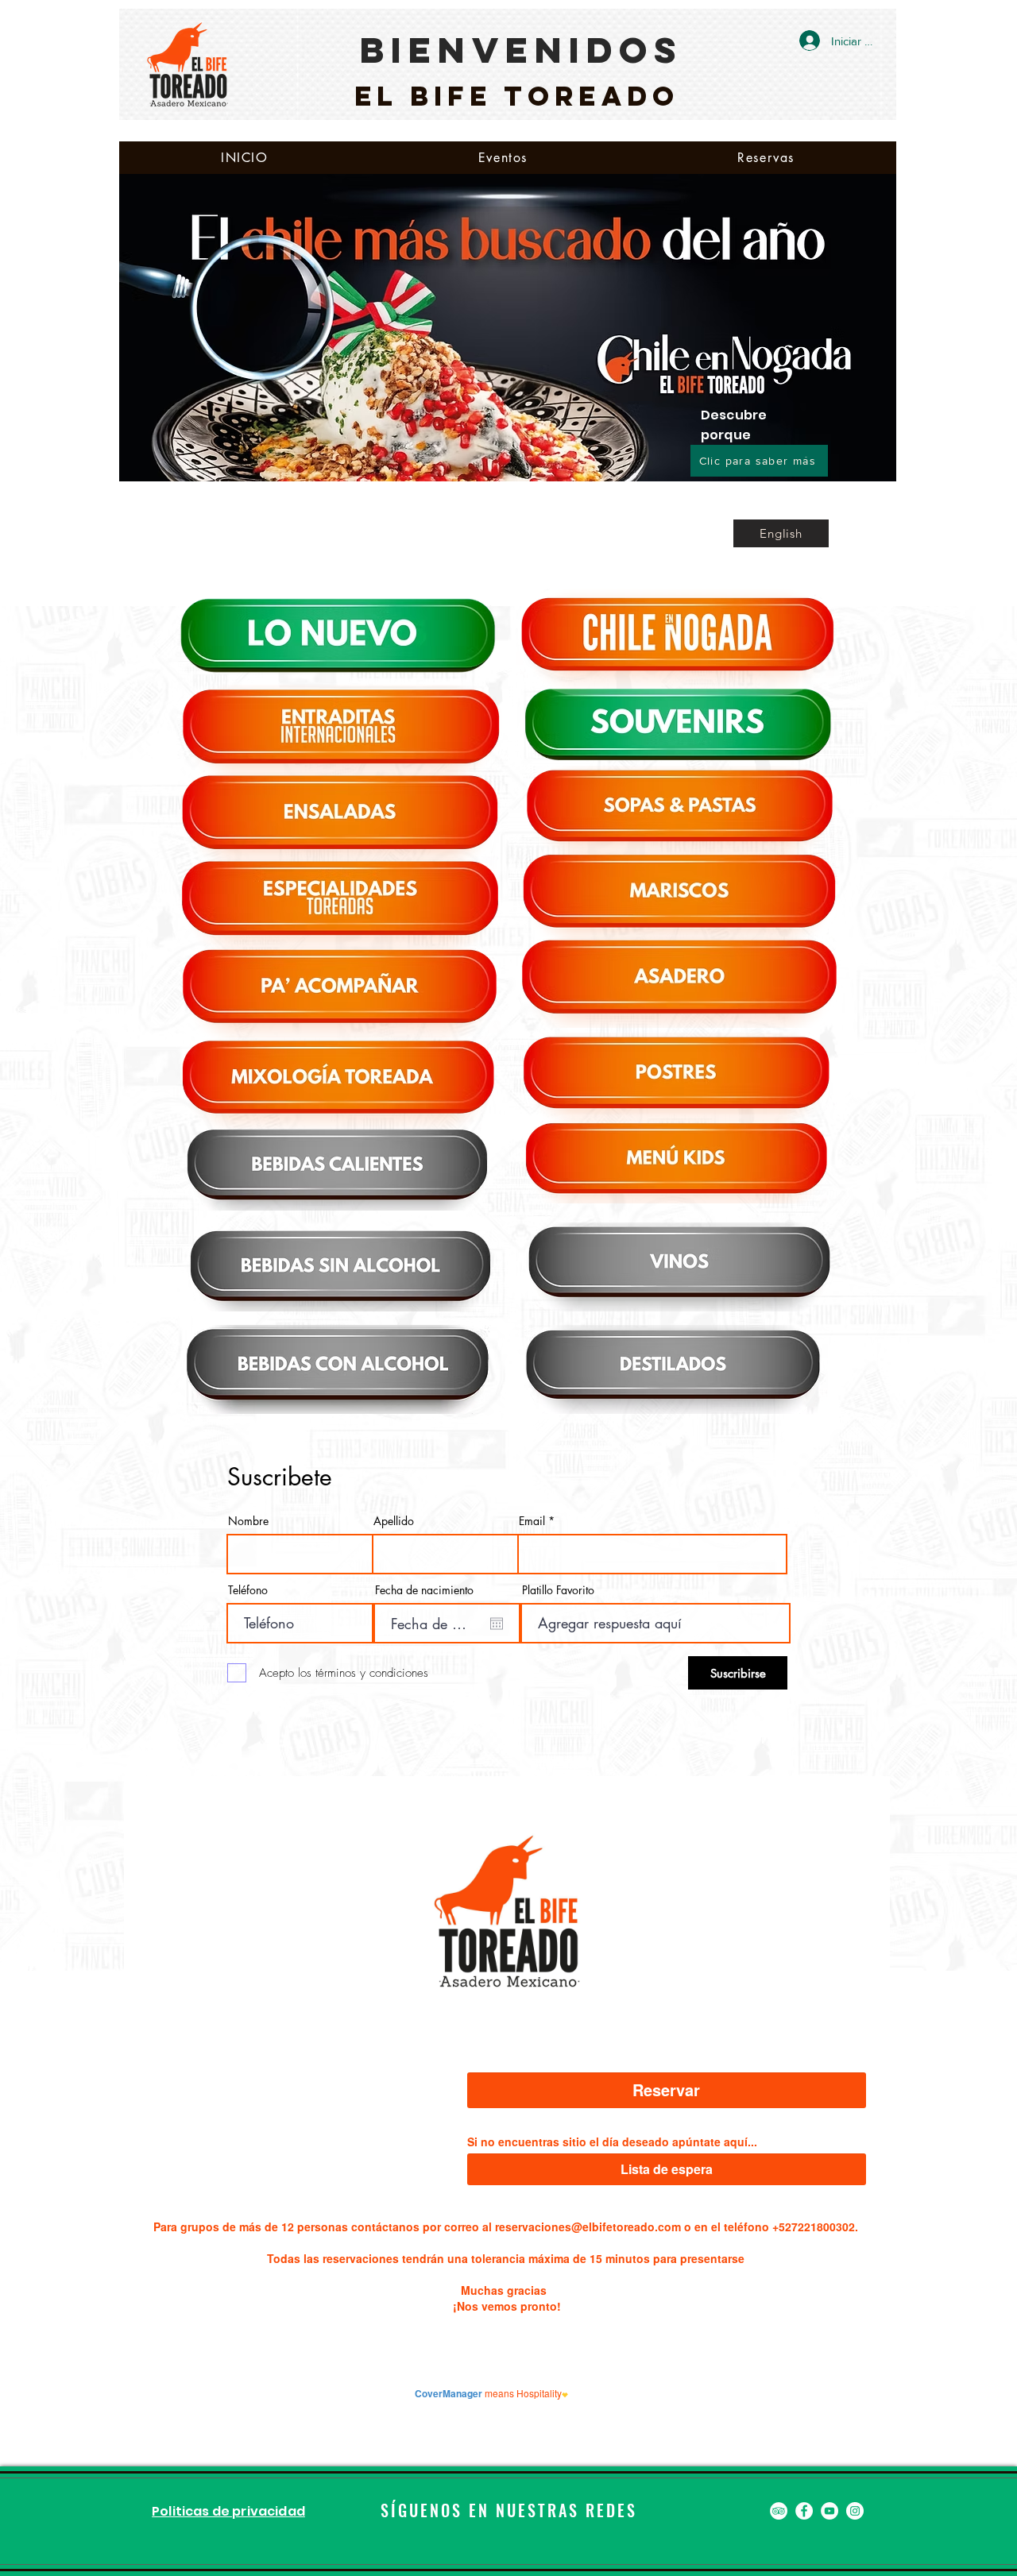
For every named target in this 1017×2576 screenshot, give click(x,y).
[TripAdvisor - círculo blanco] (779, 2511)
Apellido (394, 1521)
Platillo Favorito (558, 1590)
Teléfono (248, 1590)
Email (532, 1521)
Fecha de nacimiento (424, 1590)
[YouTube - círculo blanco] (829, 2511)
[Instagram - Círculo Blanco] (855, 2511)
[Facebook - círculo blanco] (804, 2511)
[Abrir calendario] (497, 1624)
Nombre (248, 1521)
